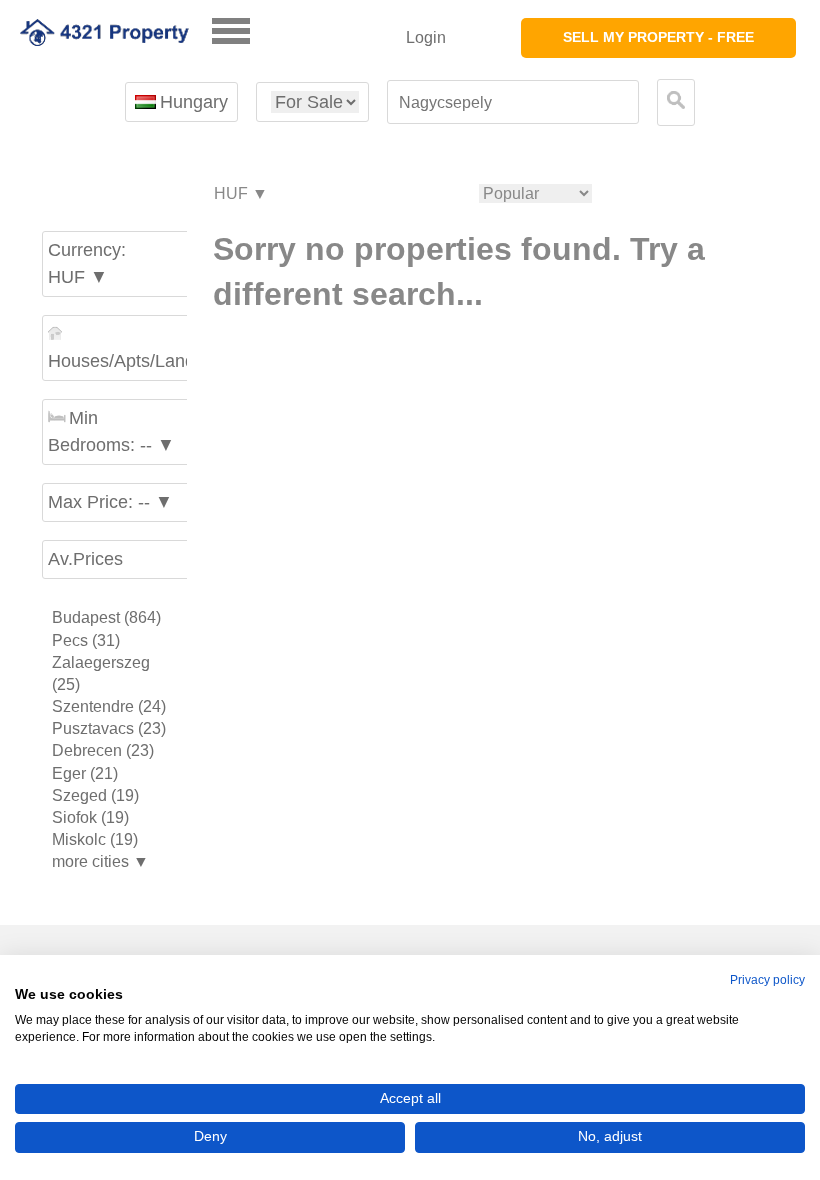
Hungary (194, 102)
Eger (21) (85, 773)
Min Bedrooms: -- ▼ (111, 431)
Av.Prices (85, 559)
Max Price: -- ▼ (110, 502)
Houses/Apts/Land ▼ (120, 361)
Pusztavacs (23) (109, 728)
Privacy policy (767, 980)
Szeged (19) (95, 795)
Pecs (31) (86, 640)
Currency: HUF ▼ (87, 263)
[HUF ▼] (240, 194)
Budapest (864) (106, 617)
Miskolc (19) (95, 839)
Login (426, 37)
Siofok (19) (90, 817)
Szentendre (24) (109, 706)
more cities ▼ (100, 861)
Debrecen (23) (103, 750)
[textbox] (513, 102)
